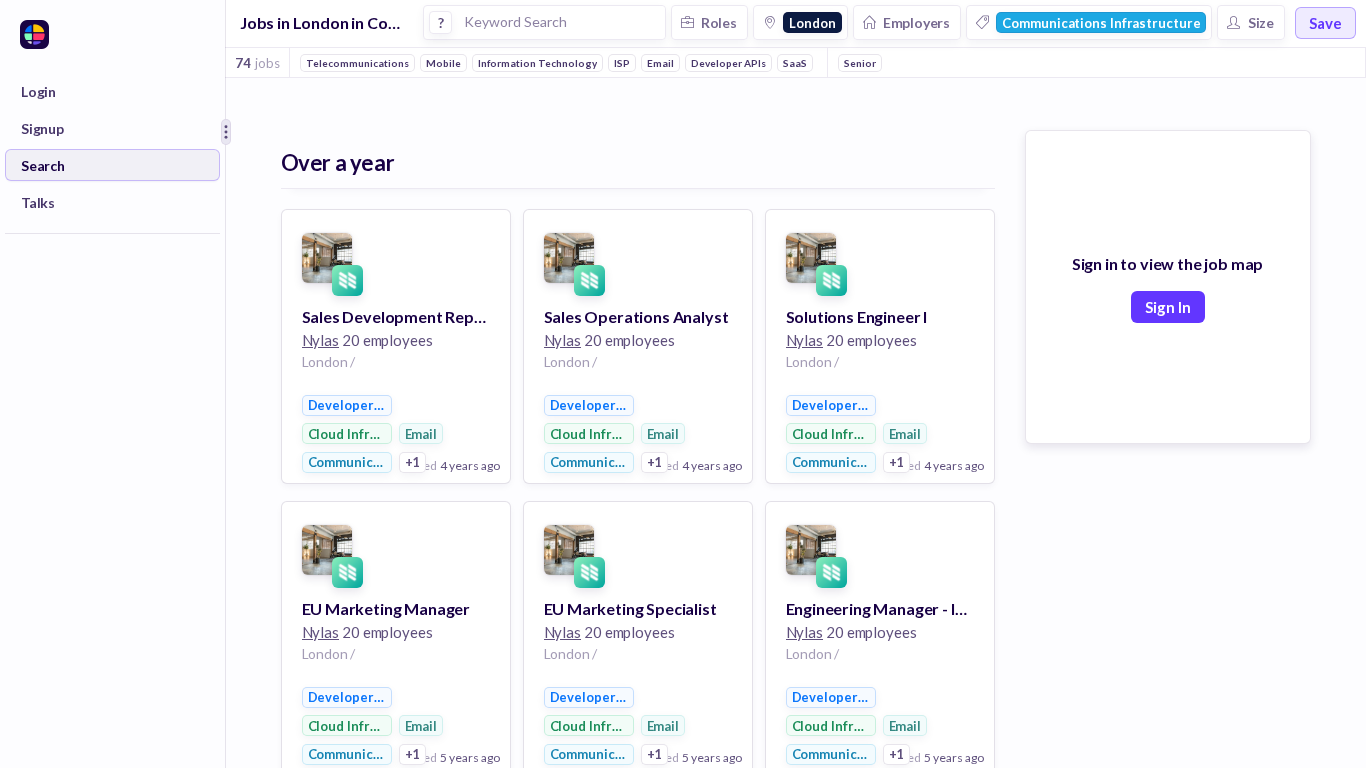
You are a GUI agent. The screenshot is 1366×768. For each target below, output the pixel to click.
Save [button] (1325, 23)
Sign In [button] (1168, 307)
